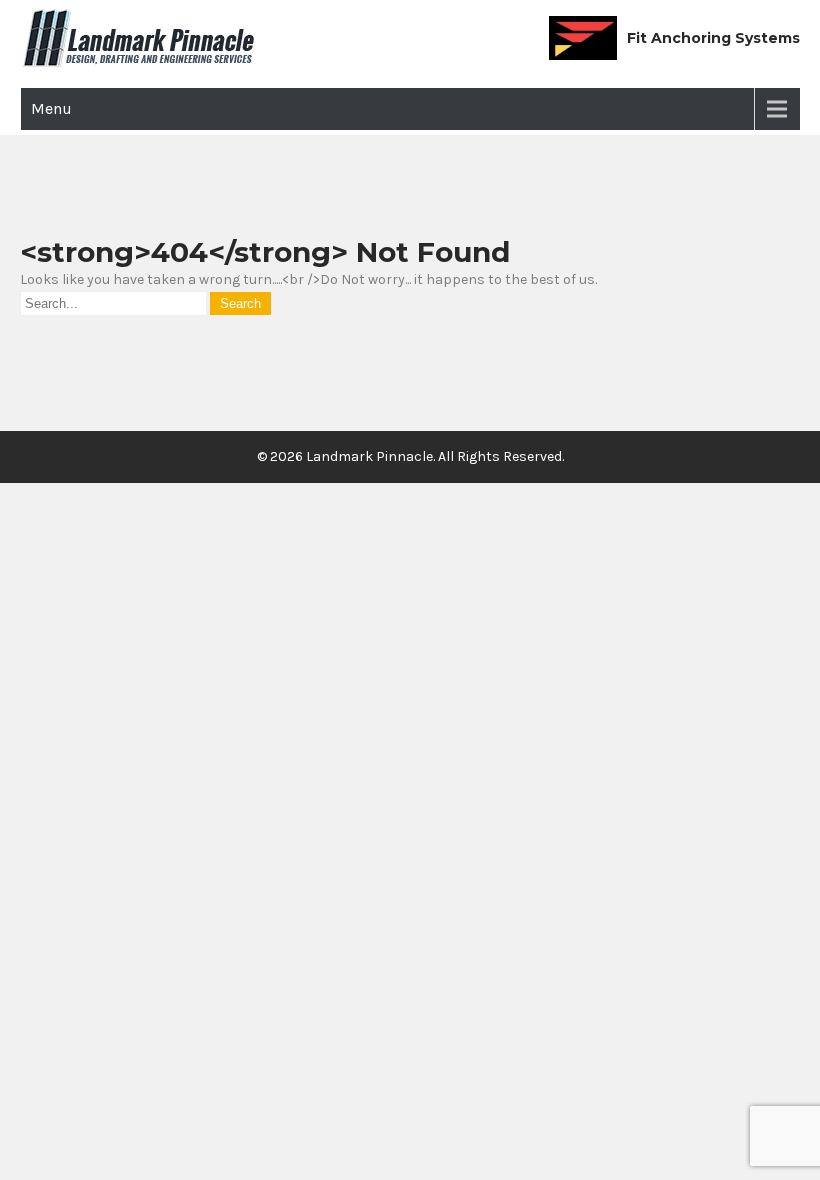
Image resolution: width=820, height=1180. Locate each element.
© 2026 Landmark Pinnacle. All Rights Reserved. (410, 456)
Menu (51, 108)
